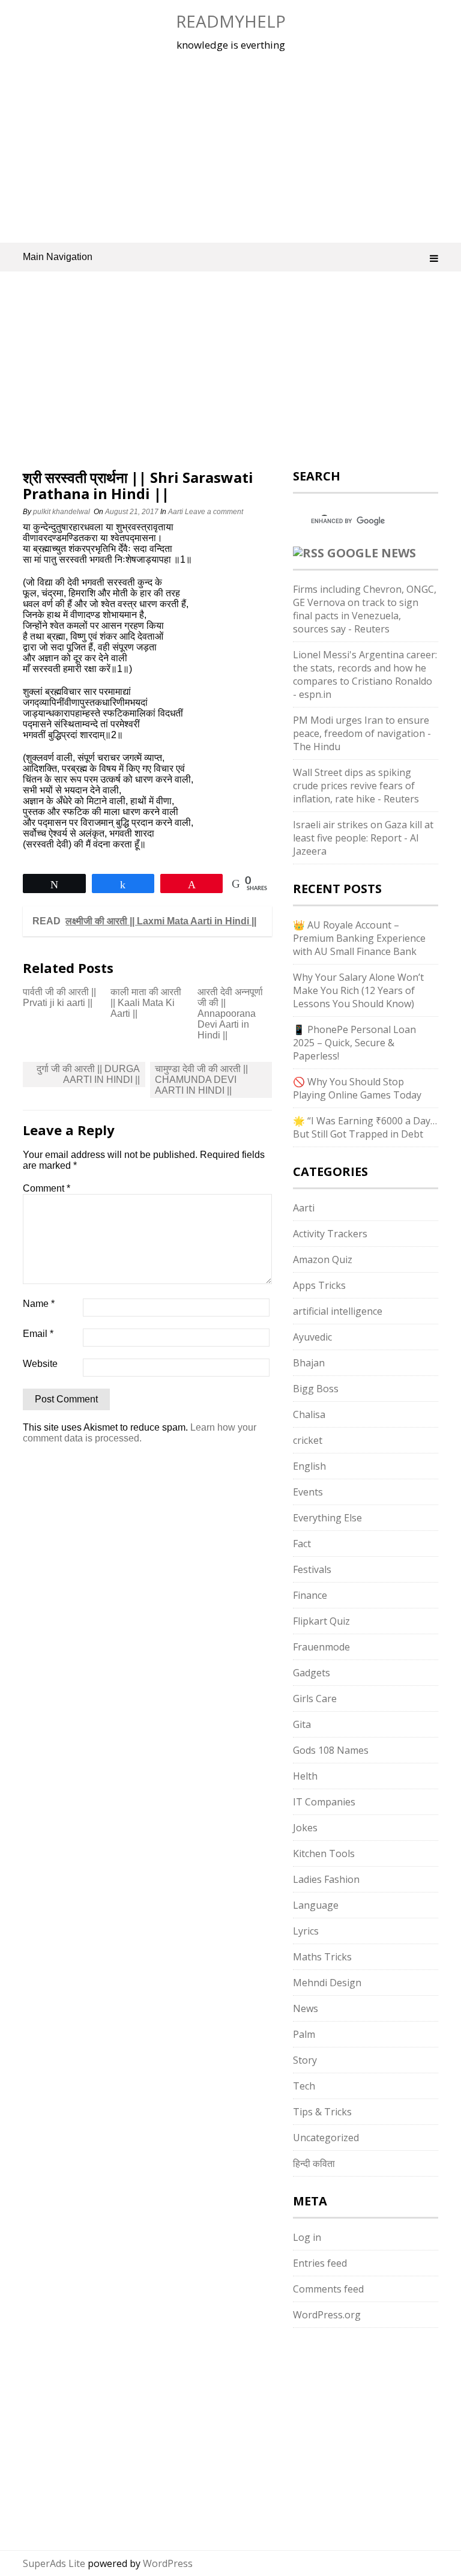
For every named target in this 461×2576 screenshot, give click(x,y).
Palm (304, 2034)
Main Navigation (58, 257)
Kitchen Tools (324, 1853)
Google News (372, 553)
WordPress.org (327, 2315)
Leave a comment (215, 512)
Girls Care (315, 1699)
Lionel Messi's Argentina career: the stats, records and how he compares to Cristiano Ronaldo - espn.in (365, 674)
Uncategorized (326, 2138)
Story (305, 2060)
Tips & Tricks (322, 2112)
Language (316, 1905)
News (306, 2008)
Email (38, 1334)
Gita (302, 1724)
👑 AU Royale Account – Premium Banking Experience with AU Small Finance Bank (359, 938)
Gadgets (312, 1673)
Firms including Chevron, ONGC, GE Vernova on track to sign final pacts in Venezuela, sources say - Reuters (365, 609)
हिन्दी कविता (314, 2163)
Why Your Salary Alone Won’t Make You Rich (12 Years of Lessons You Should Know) (358, 990)
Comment (47, 1188)
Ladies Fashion (326, 1879)
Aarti (176, 512)
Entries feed (320, 2263)
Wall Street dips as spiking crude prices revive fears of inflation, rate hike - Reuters (356, 786)
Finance (310, 1595)
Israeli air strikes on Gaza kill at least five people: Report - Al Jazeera (363, 838)
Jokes (305, 1828)
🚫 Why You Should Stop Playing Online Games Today (357, 1088)
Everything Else (327, 1518)
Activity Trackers (330, 1234)
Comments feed (328, 2289)
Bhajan (309, 1363)
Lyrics (306, 1931)
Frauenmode (321, 1647)
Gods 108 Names (331, 1750)
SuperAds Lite (54, 2563)
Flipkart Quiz (321, 1621)
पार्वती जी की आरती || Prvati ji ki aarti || (59, 997)
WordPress (168, 2563)
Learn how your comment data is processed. (140, 1433)
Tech (304, 2086)
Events (308, 1492)
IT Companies (324, 1802)
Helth (305, 1776)
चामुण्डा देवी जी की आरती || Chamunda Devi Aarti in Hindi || (201, 1080)
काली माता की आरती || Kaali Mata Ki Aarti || (146, 1003)
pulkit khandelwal (62, 512)
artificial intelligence (338, 1311)
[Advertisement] (231, 147)
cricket (308, 1440)
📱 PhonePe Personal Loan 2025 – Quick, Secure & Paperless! (354, 1043)
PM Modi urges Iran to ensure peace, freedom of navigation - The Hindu (362, 733)
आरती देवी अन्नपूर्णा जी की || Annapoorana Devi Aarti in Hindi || (230, 1014)
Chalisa (309, 1414)
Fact (302, 1544)
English (309, 1466)
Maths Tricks (322, 1957)
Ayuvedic (312, 1337)
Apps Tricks (319, 1285)
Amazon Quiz (323, 1259)
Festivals (312, 1569)
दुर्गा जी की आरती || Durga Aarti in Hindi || (88, 1074)
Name (39, 1304)
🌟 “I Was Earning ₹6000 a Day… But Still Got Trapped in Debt (365, 1127)
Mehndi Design (327, 1983)
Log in (307, 2237)
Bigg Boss (316, 1389)
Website (40, 1364)
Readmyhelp (231, 21)
